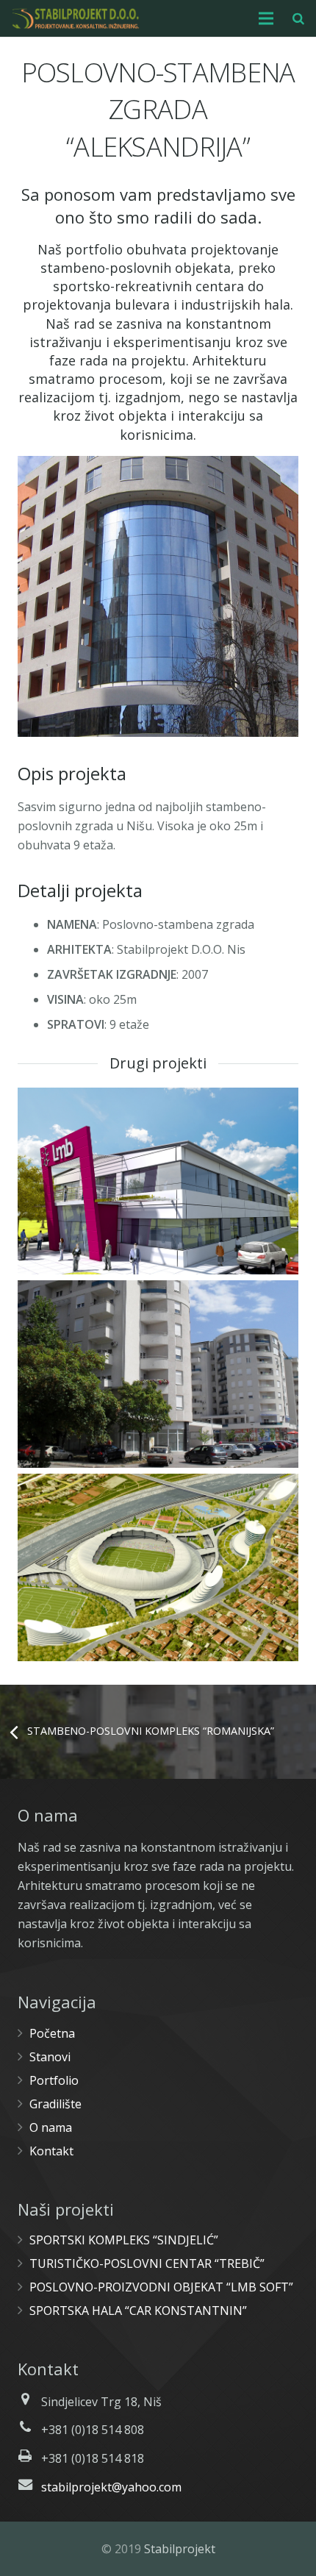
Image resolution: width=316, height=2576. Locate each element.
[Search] (298, 18)
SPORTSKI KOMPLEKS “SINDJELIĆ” (124, 2240)
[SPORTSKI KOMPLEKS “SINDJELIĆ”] (158, 1567)
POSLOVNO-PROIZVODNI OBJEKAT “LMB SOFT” (161, 2287)
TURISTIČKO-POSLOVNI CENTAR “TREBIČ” (147, 2263)
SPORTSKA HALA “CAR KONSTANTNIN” (138, 2311)
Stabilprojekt (180, 2549)
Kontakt (51, 2151)
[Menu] (267, 18)
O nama (51, 2127)
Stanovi (50, 2057)
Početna (52, 2033)
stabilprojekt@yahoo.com (111, 2487)
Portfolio (54, 2080)
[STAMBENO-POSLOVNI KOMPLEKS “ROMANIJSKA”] (158, 1374)
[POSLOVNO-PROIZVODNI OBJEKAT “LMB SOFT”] (158, 1181)
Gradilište (55, 2104)
